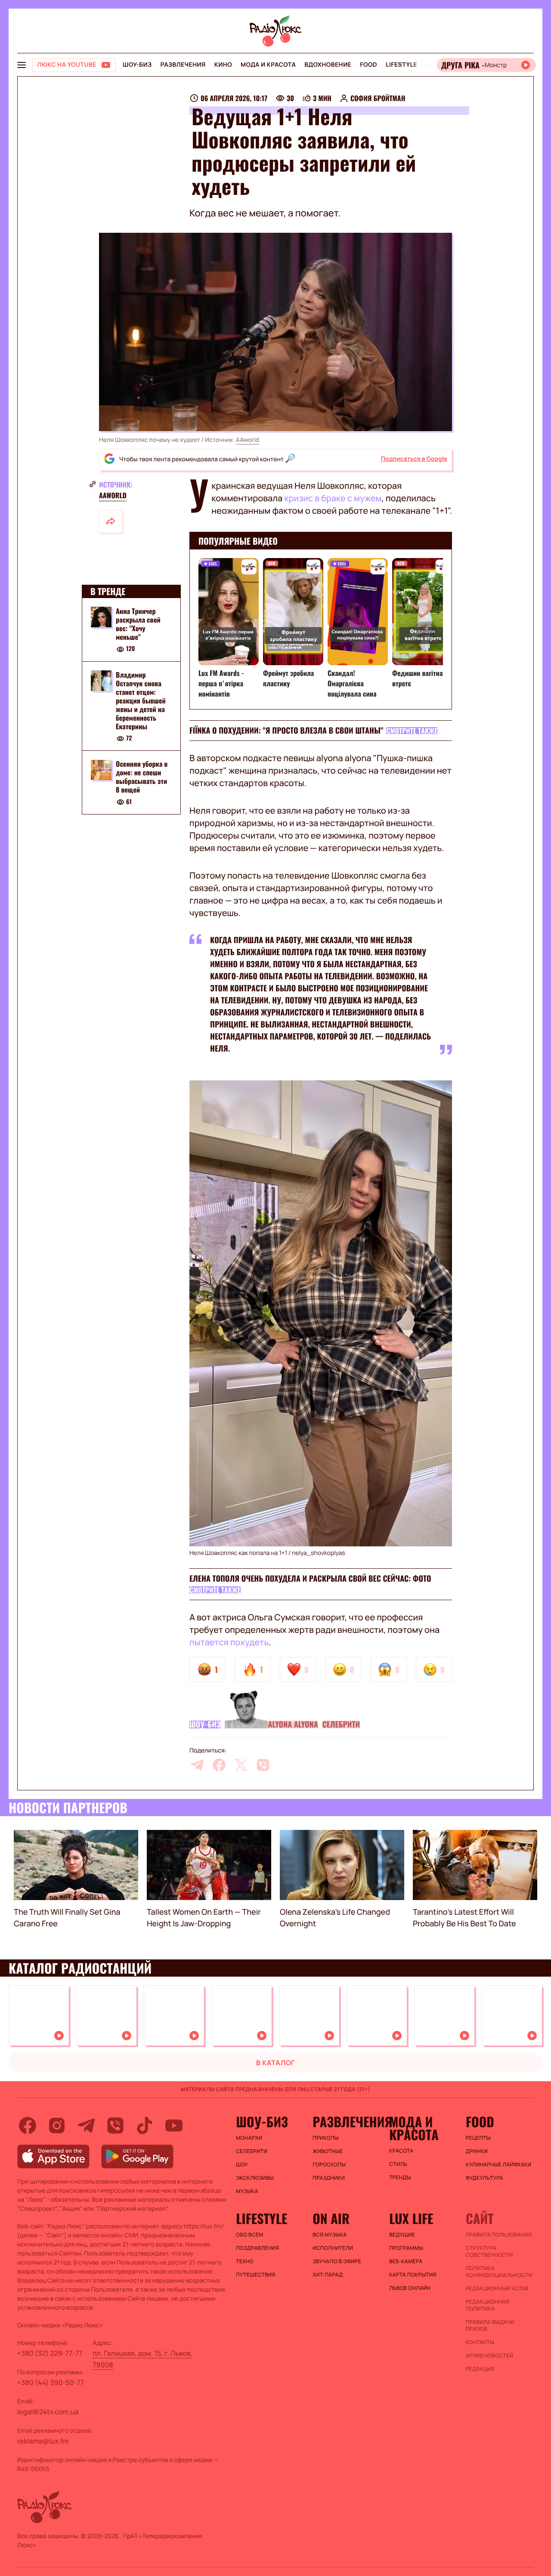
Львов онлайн (410, 2288)
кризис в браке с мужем (333, 498)
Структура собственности (489, 2252)
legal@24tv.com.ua (48, 2412)
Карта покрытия (413, 2275)
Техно (245, 2261)
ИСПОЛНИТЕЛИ (333, 2248)
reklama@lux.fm (43, 2441)
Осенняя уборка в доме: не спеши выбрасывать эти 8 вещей (142, 777)
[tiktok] (145, 2126)
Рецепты (478, 2138)
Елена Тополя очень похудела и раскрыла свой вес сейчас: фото (310, 1579)
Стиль (398, 2164)
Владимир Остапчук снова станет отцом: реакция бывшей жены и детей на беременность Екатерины (141, 700)
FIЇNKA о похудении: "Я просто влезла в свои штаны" (286, 731)
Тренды (400, 2178)
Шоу (242, 2165)
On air (331, 2218)
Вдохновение (328, 65)
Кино (223, 65)
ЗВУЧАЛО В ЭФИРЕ (337, 2261)
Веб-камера (406, 2261)
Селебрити (341, 1725)
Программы (406, 2248)
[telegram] (197, 1765)
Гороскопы (329, 2165)
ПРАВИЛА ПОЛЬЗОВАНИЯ (499, 2235)
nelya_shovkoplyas (319, 1553)
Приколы (325, 2138)
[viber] (263, 1765)
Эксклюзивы (255, 2178)
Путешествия (255, 2275)
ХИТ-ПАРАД (328, 2275)
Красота (401, 2151)
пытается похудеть (229, 1642)
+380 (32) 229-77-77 (50, 2353)
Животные (328, 2151)
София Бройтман (378, 98)
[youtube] (174, 2126)
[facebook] (219, 1765)
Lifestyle (401, 65)
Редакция (480, 2369)
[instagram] (57, 2126)
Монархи (249, 2138)
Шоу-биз (137, 65)
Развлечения (183, 65)
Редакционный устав (497, 2289)
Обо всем (249, 2235)
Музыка (247, 2191)
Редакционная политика (488, 2305)
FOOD (368, 65)
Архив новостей (489, 2356)
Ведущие (402, 2235)
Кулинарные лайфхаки (498, 2165)
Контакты (480, 2342)
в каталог (276, 2063)
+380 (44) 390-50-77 (51, 2382)
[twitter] (241, 1765)
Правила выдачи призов (490, 2326)
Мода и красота (268, 65)
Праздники (329, 2178)
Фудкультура (484, 2178)
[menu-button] (22, 65)
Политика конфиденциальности (499, 2272)
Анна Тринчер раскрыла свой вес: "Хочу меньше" (138, 624)
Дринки (477, 2151)
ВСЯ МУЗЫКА (330, 2235)
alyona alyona (293, 1725)
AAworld (248, 440)
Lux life (411, 2218)
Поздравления (257, 2248)
